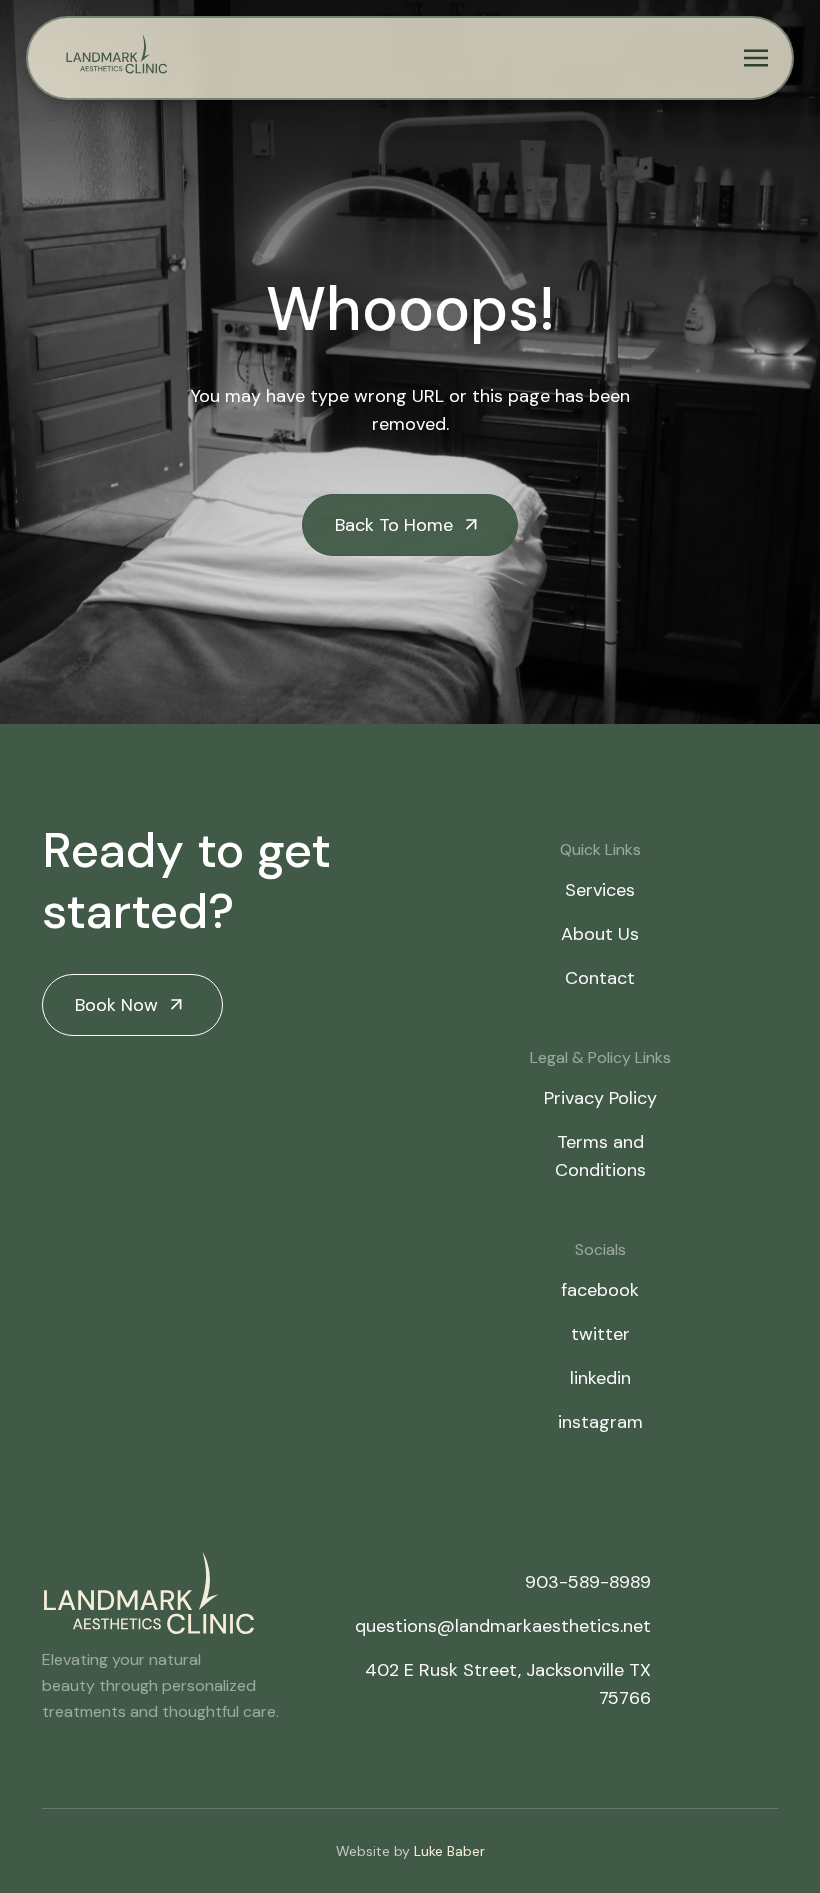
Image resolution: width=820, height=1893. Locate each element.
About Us (600, 934)
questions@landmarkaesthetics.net (503, 1626)
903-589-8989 (588, 1582)
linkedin (600, 1378)
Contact (600, 978)
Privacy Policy (600, 1098)
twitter (600, 1334)
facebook (600, 1290)
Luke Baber (449, 1851)
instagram (600, 1422)
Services (600, 890)
